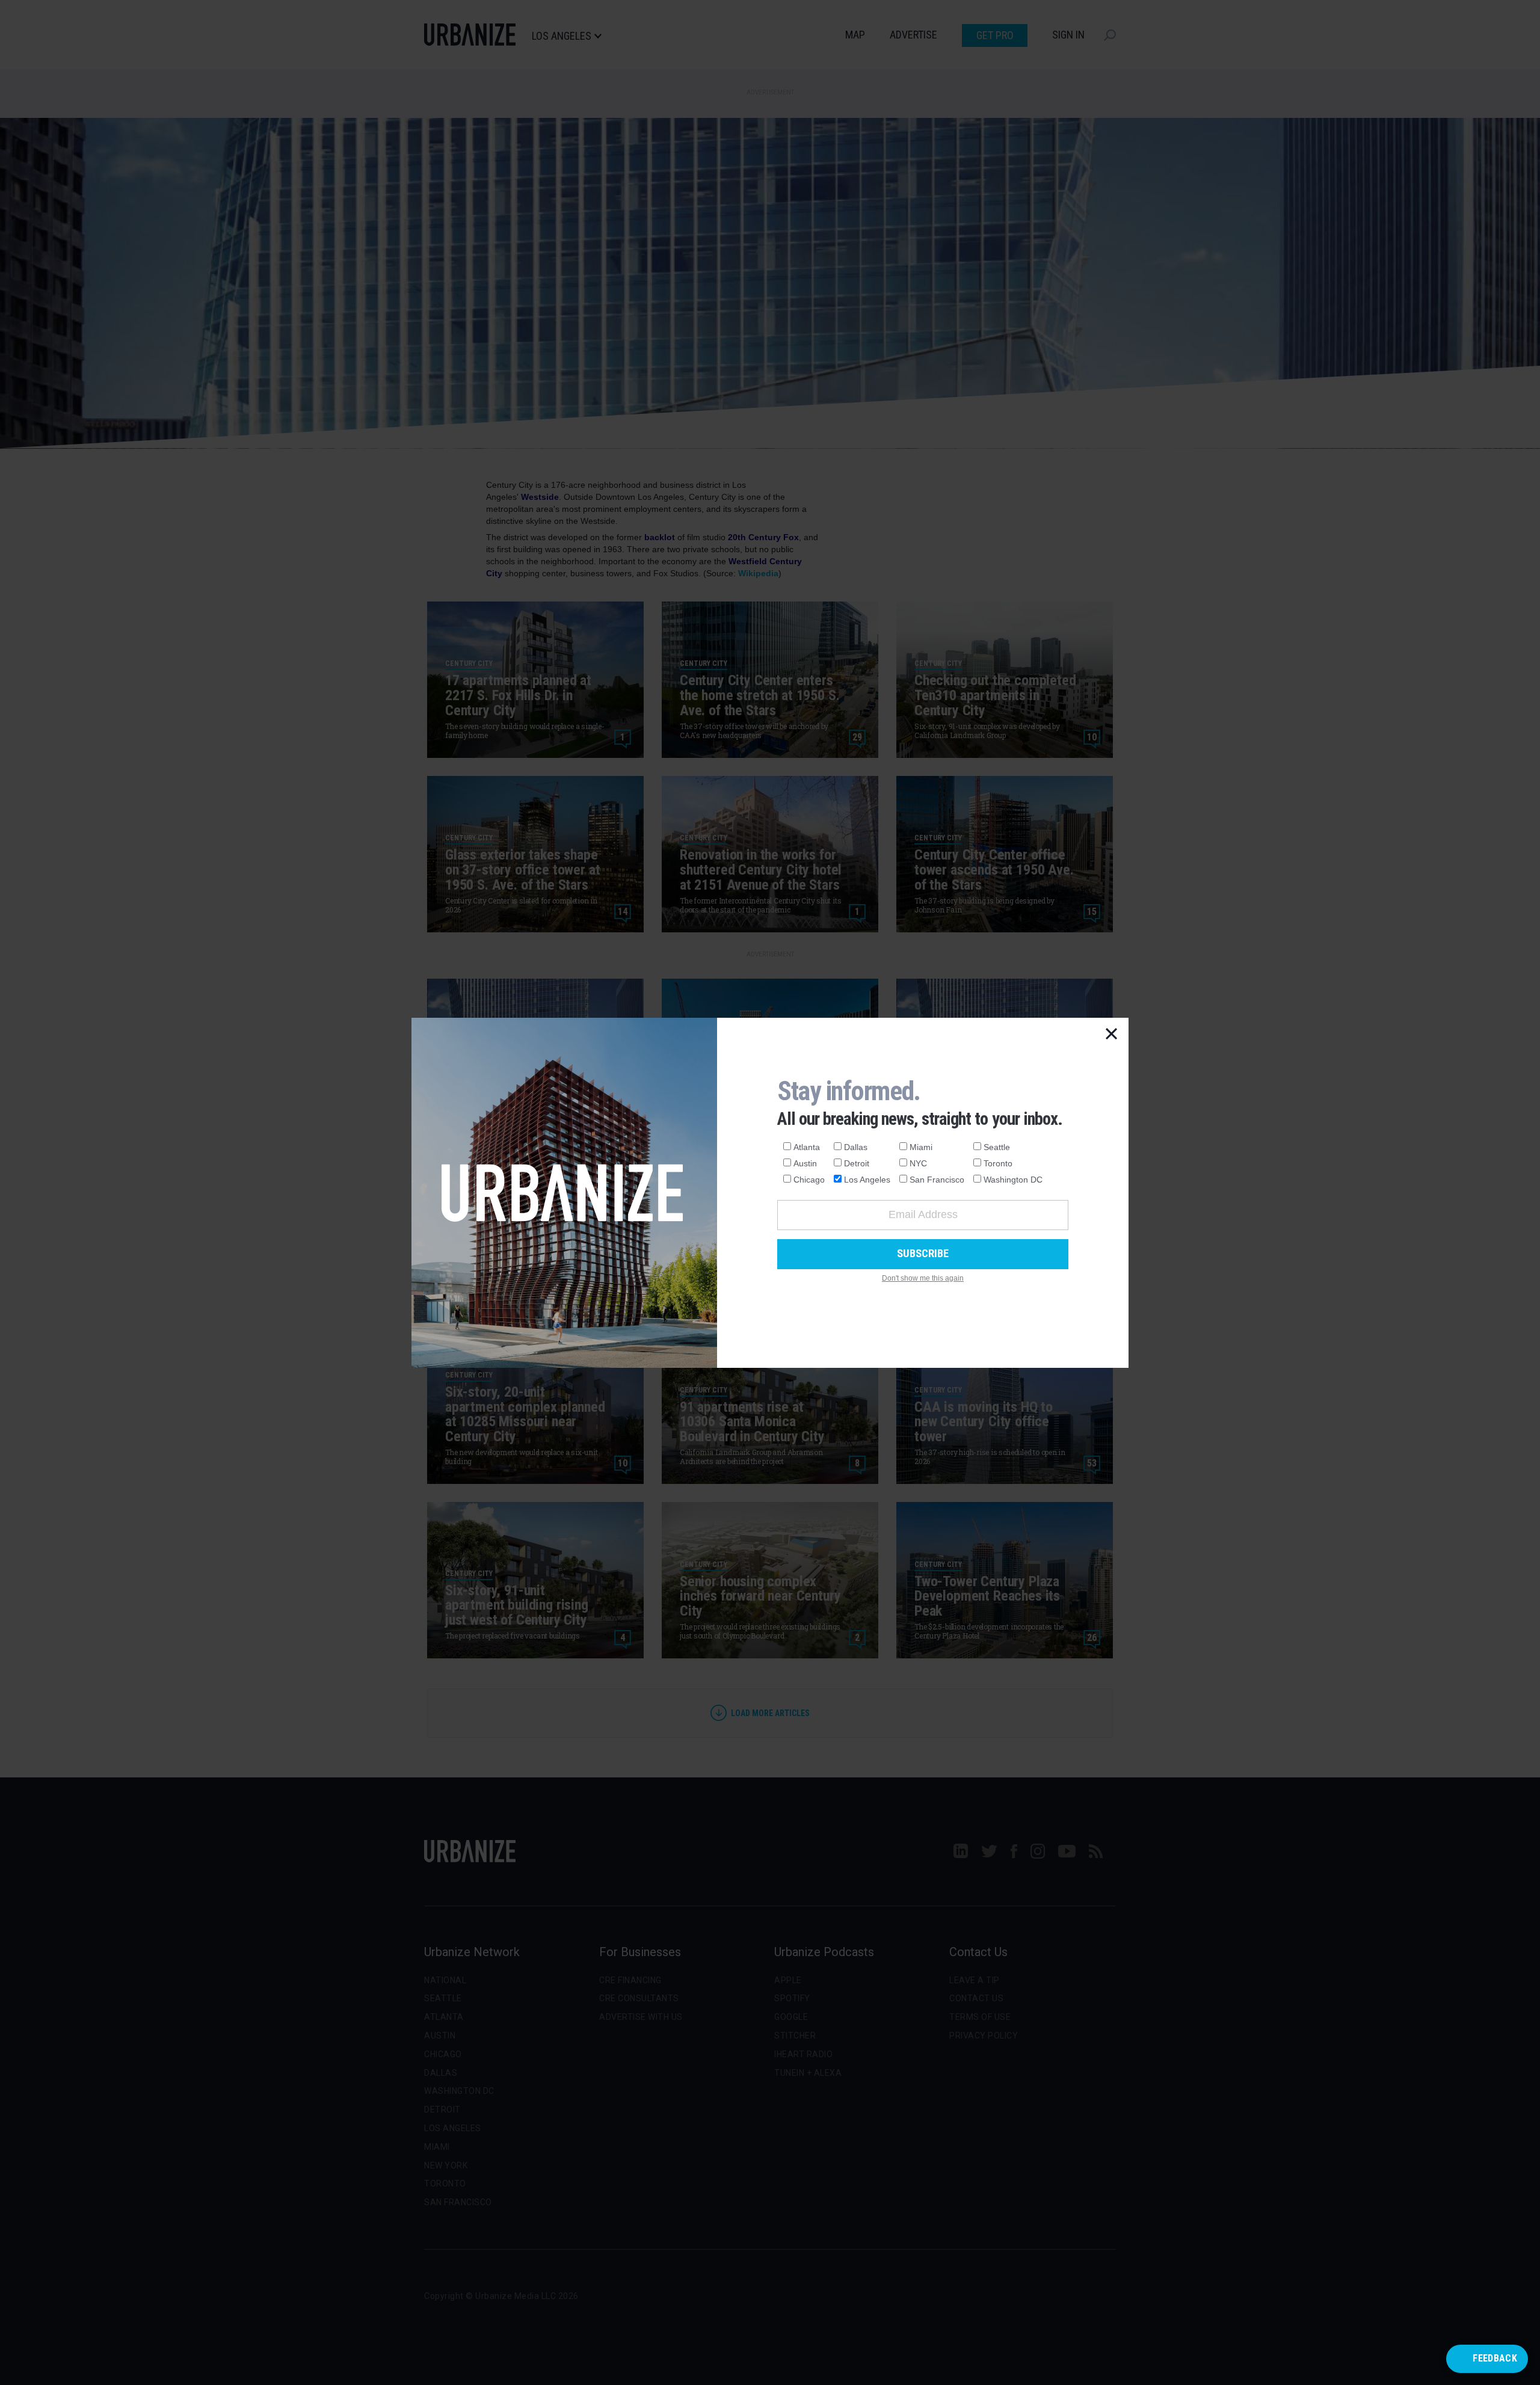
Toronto (998, 1163)
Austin (805, 1163)
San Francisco (937, 1180)
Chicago (809, 1180)
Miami (921, 1147)
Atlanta (807, 1147)
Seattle (997, 1147)
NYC (918, 1163)
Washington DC (1013, 1180)
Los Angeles (867, 1180)
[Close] (1112, 1035)
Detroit (857, 1163)
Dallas (856, 1147)
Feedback (1495, 2358)
